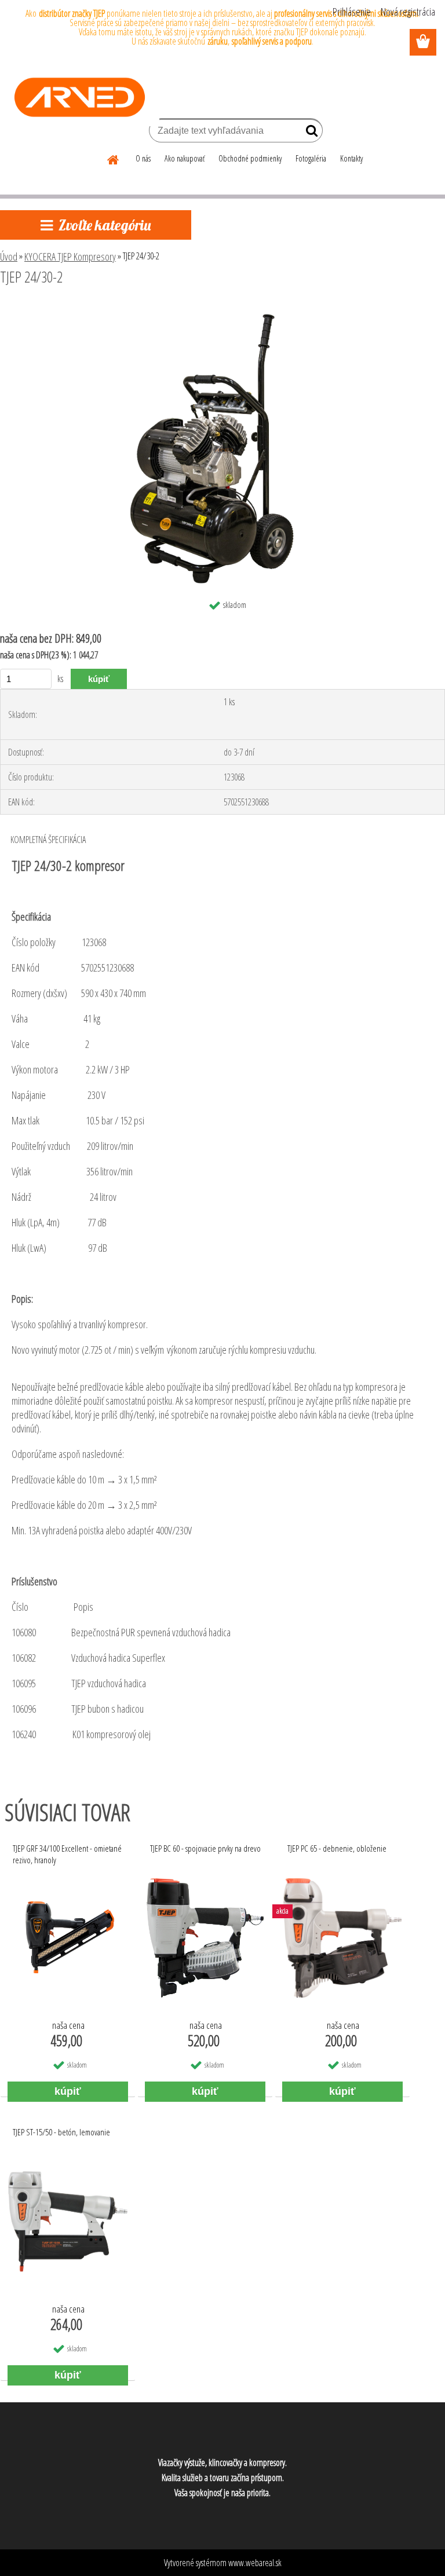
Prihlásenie (352, 12)
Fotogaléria (311, 158)
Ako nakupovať (185, 158)
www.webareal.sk (255, 2563)
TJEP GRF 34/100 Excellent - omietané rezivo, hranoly (67, 1854)
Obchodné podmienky (250, 158)
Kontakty (351, 158)
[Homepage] (114, 158)
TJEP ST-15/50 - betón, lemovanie (61, 2132)
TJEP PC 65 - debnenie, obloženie (337, 1848)
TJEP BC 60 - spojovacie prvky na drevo (205, 1848)
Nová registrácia (408, 12)
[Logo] (80, 97)
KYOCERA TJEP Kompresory (70, 256)
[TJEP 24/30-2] (222, 309)
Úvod (9, 256)
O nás (143, 158)
